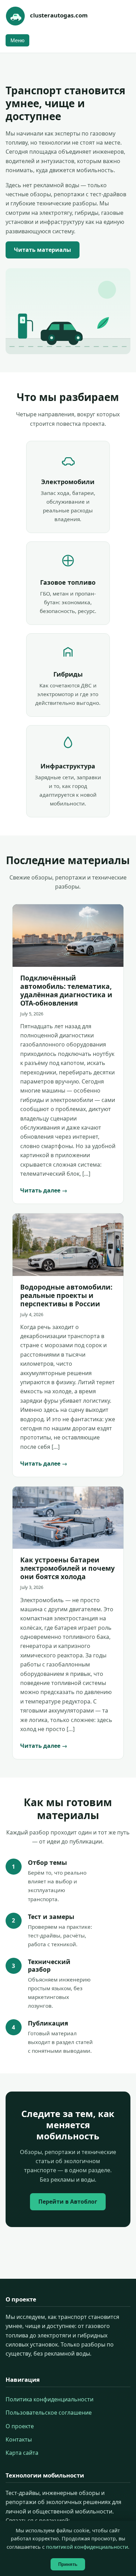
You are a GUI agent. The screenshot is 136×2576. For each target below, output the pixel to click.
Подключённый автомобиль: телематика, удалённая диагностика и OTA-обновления (66, 990)
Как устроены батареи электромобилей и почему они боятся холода (67, 1568)
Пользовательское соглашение (49, 2413)
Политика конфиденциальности (50, 2399)
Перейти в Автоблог (68, 2202)
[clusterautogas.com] (15, 16)
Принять (68, 2564)
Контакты (19, 2439)
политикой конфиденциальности (87, 2547)
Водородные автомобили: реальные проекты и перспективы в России (66, 1295)
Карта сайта (22, 2453)
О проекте (20, 2426)
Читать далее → (44, 1190)
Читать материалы (43, 250)
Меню (17, 40)
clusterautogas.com (59, 15)
